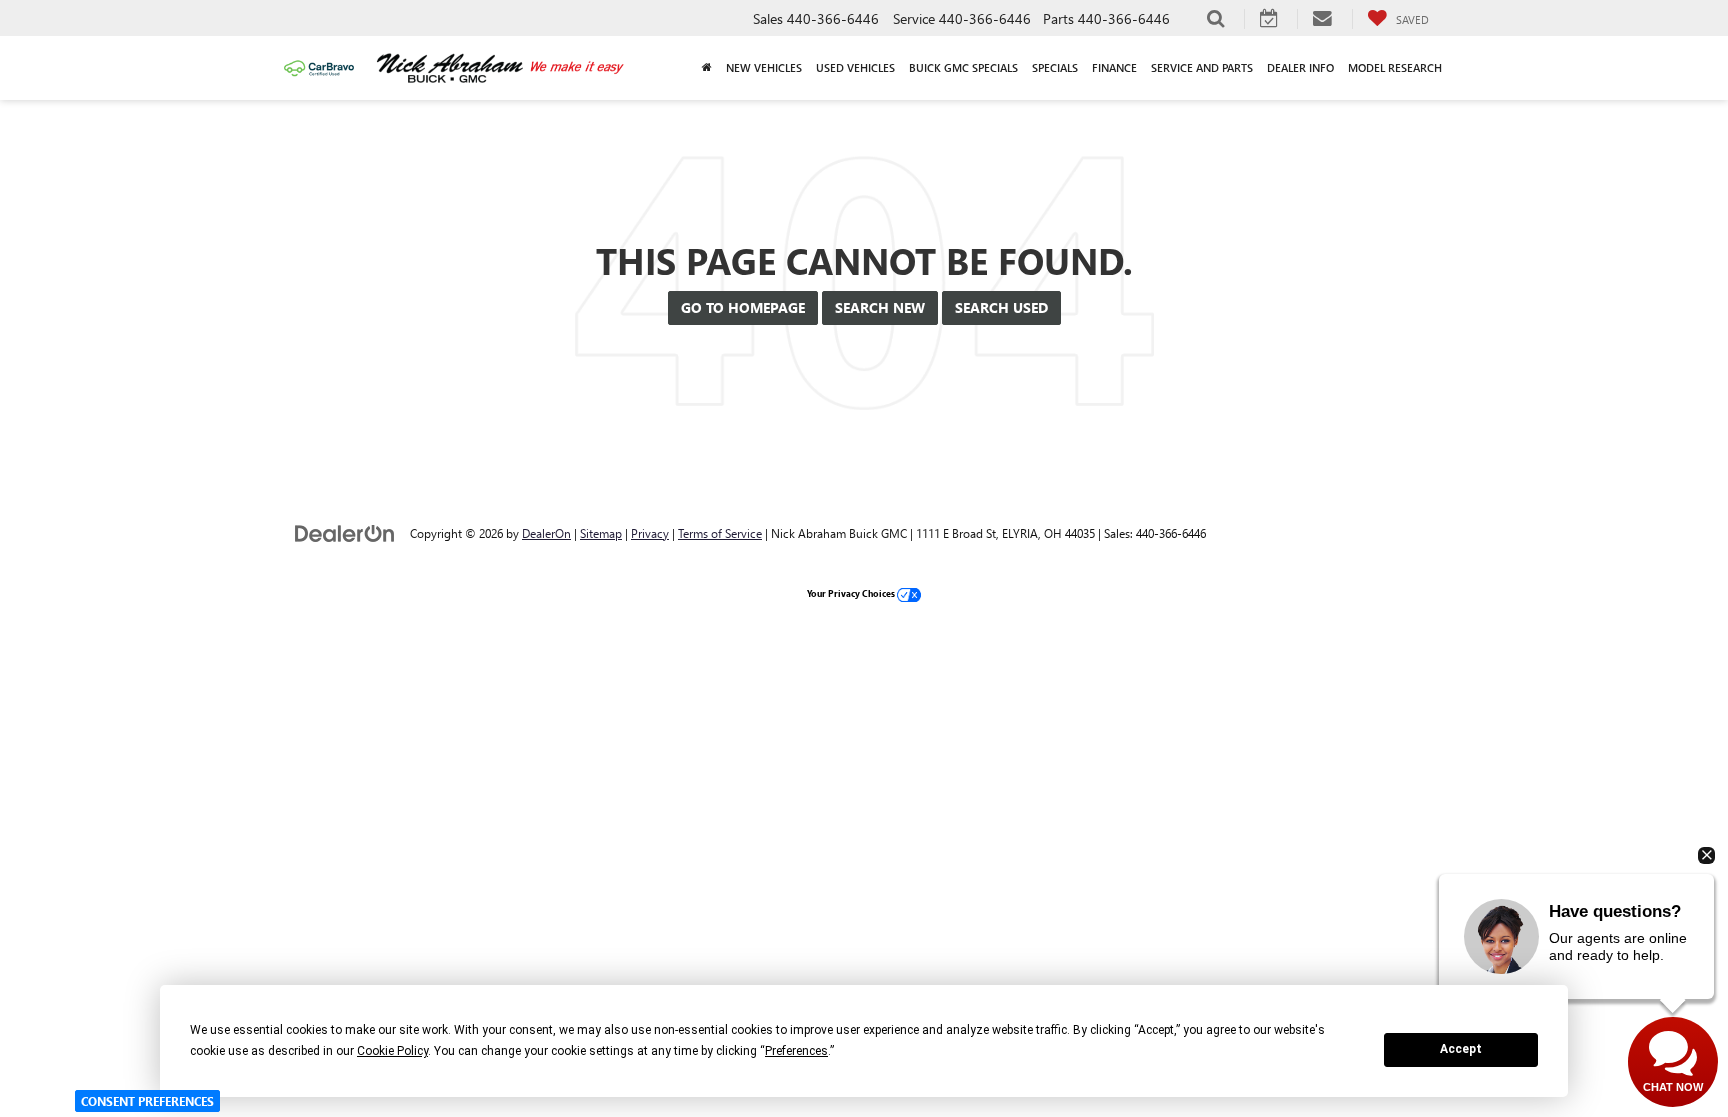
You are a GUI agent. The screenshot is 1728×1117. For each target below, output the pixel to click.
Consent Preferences (147, 1101)
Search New (880, 307)
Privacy (650, 533)
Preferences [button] (796, 1051)
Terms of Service (720, 533)
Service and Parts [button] (1202, 67)
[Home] (707, 68)
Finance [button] (1114, 67)
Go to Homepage (743, 307)
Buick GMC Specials (963, 67)
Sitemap (601, 533)
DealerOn (546, 533)
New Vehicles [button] (764, 67)
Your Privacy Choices (852, 593)
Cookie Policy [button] (392, 1051)
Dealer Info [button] (1300, 67)
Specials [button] (1055, 67)
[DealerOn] (345, 532)
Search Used (1001, 307)
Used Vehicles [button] (855, 67)
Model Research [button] (1395, 67)
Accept (1461, 1049)
